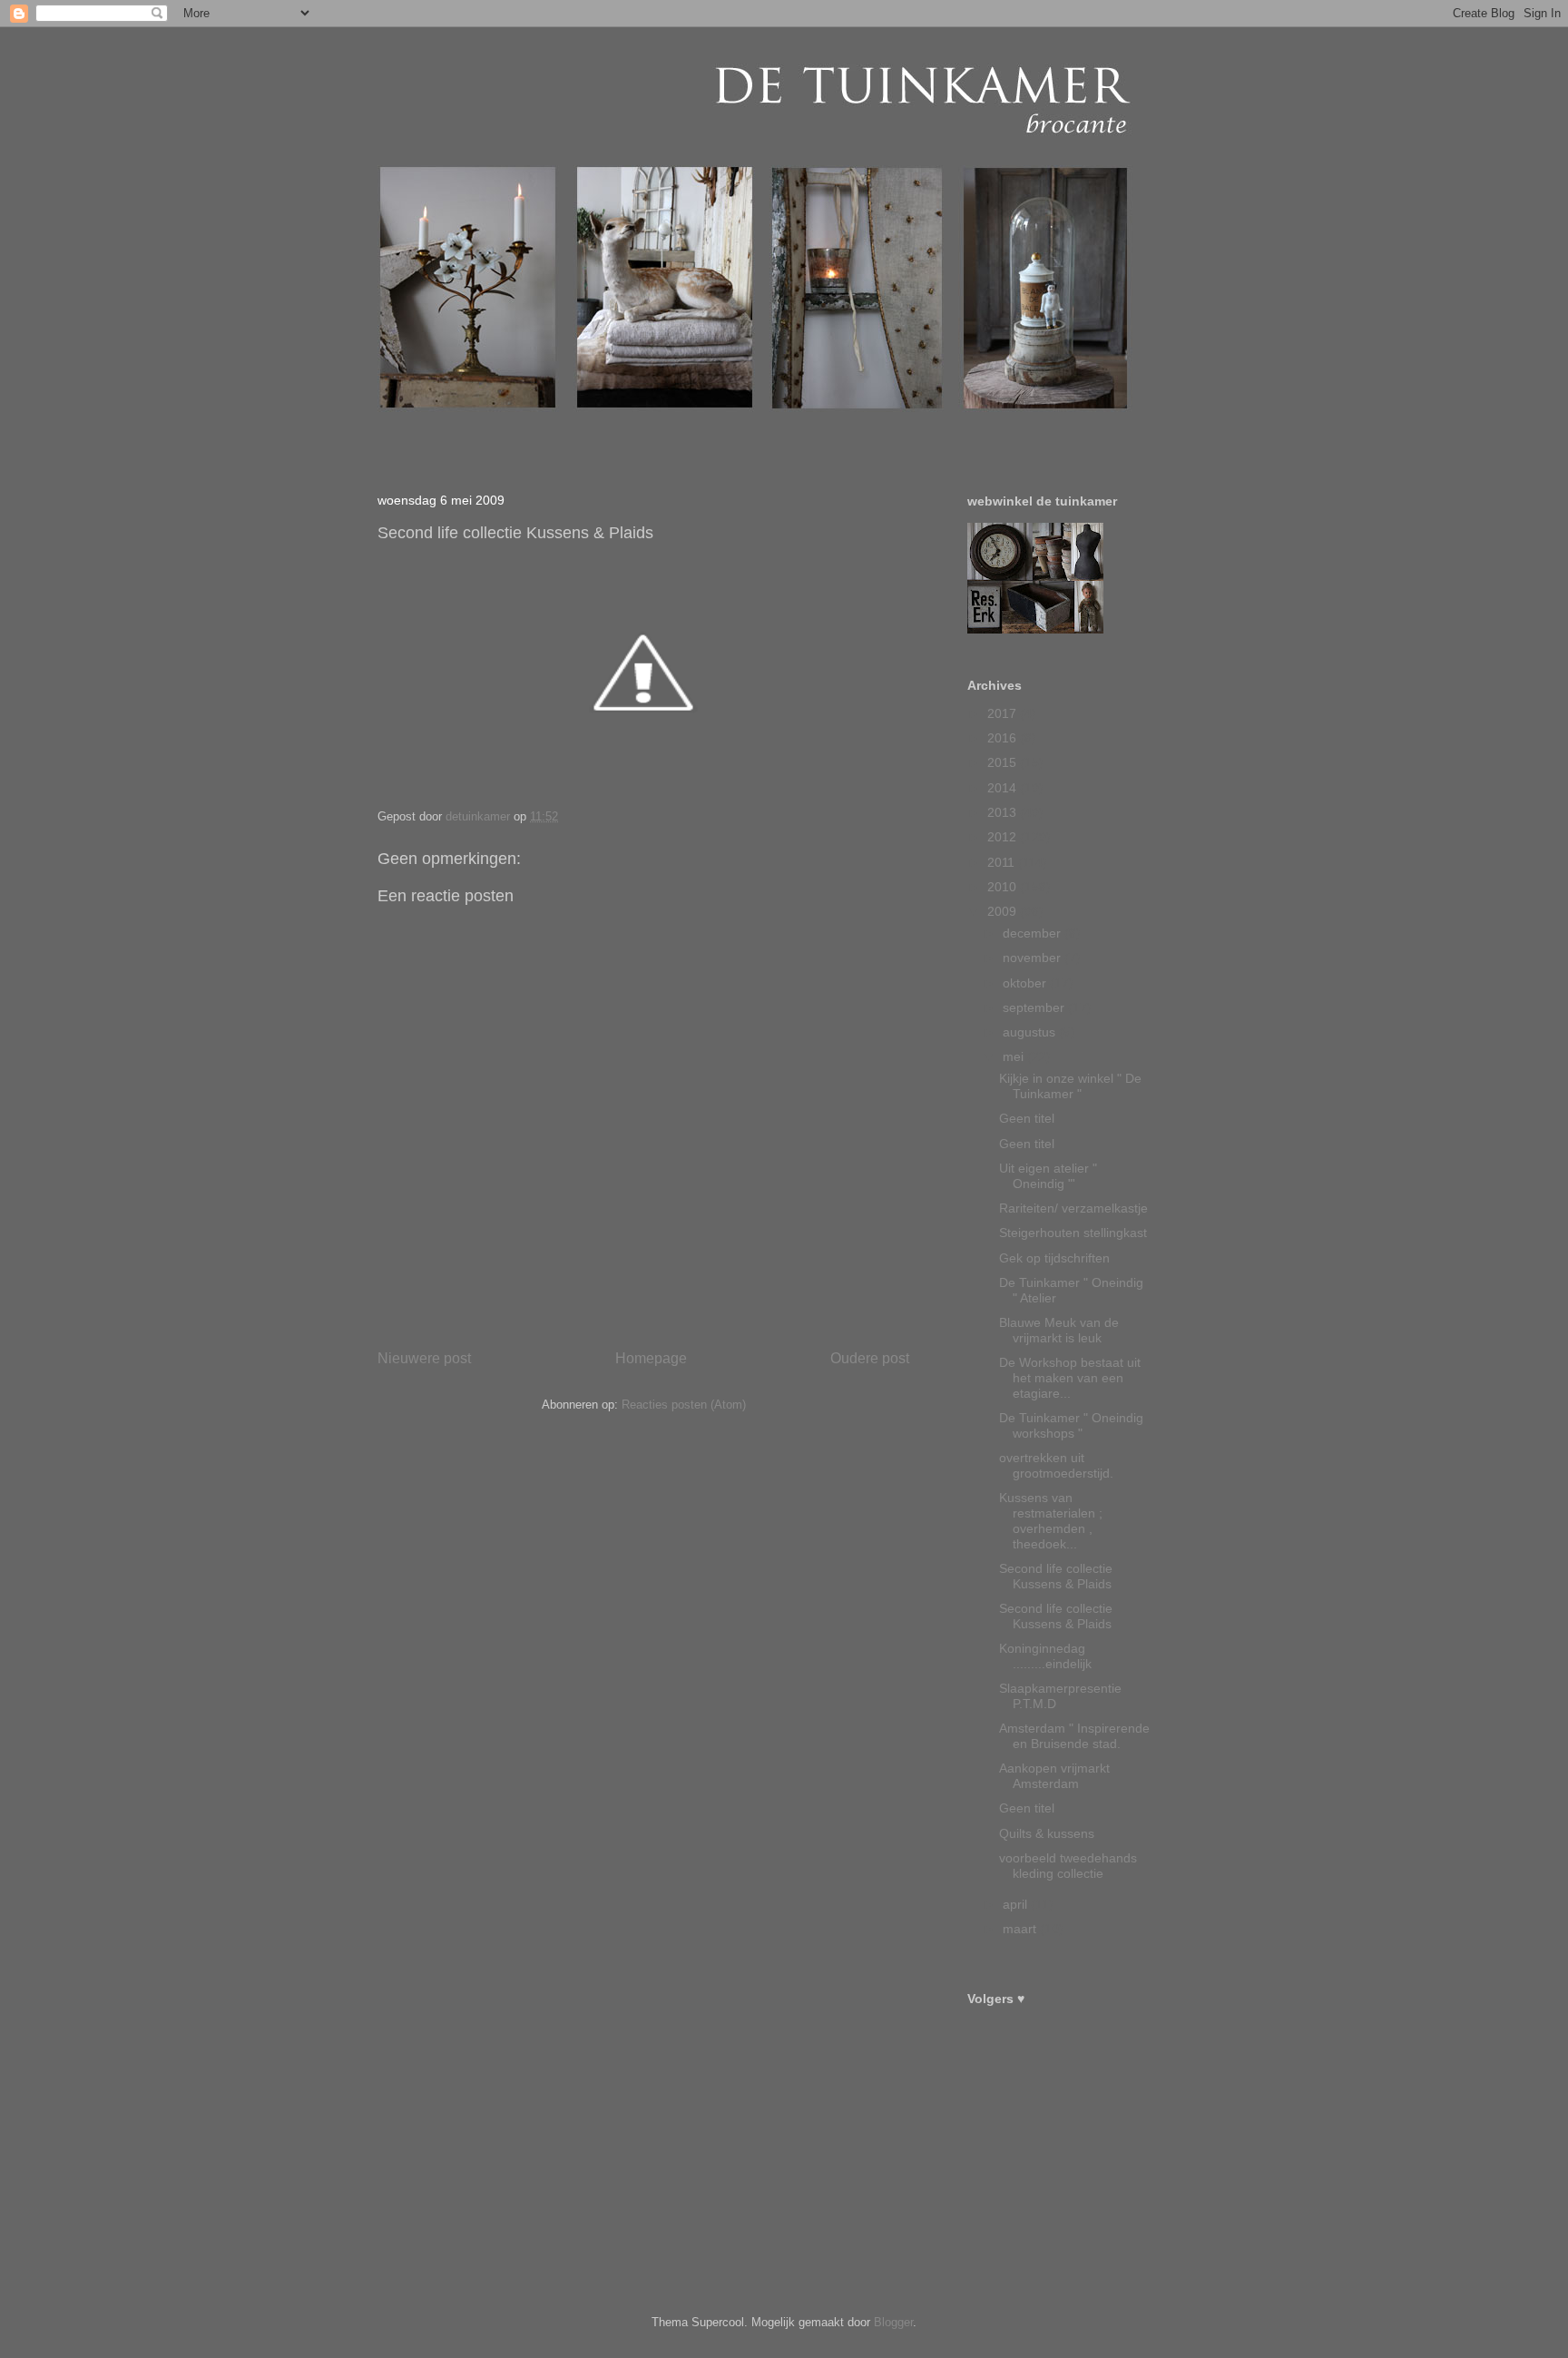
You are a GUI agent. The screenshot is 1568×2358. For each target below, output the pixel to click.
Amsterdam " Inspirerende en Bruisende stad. (1074, 1736)
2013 (1004, 812)
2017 (1004, 713)
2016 (1004, 738)
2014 (1004, 788)
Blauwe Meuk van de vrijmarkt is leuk (1059, 1330)
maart (1021, 1929)
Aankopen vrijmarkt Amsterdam (1054, 1776)
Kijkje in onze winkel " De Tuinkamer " (1070, 1086)
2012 (1004, 837)
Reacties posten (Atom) (684, 1405)
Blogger (893, 2322)
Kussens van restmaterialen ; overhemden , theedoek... (1051, 1520)
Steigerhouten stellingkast (1073, 1233)
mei (1015, 1056)
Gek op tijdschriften (1054, 1258)
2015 (1004, 762)
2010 (1004, 887)
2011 (1003, 862)
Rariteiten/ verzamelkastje (1073, 1208)
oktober (1026, 983)
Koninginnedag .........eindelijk (1045, 1656)
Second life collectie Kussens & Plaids (1056, 1576)
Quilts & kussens (1047, 1833)
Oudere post (870, 1358)
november (1034, 958)
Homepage (651, 1358)
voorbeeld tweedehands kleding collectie (1068, 1866)
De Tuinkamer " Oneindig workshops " (1071, 1425)
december (1034, 933)
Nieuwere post (424, 1358)
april (1017, 1904)
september (1035, 1007)
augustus (1031, 1032)
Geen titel (1027, 1118)
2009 (1004, 911)
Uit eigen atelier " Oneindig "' (1048, 1176)
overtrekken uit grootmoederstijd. (1056, 1465)
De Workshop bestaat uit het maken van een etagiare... (1070, 1378)
